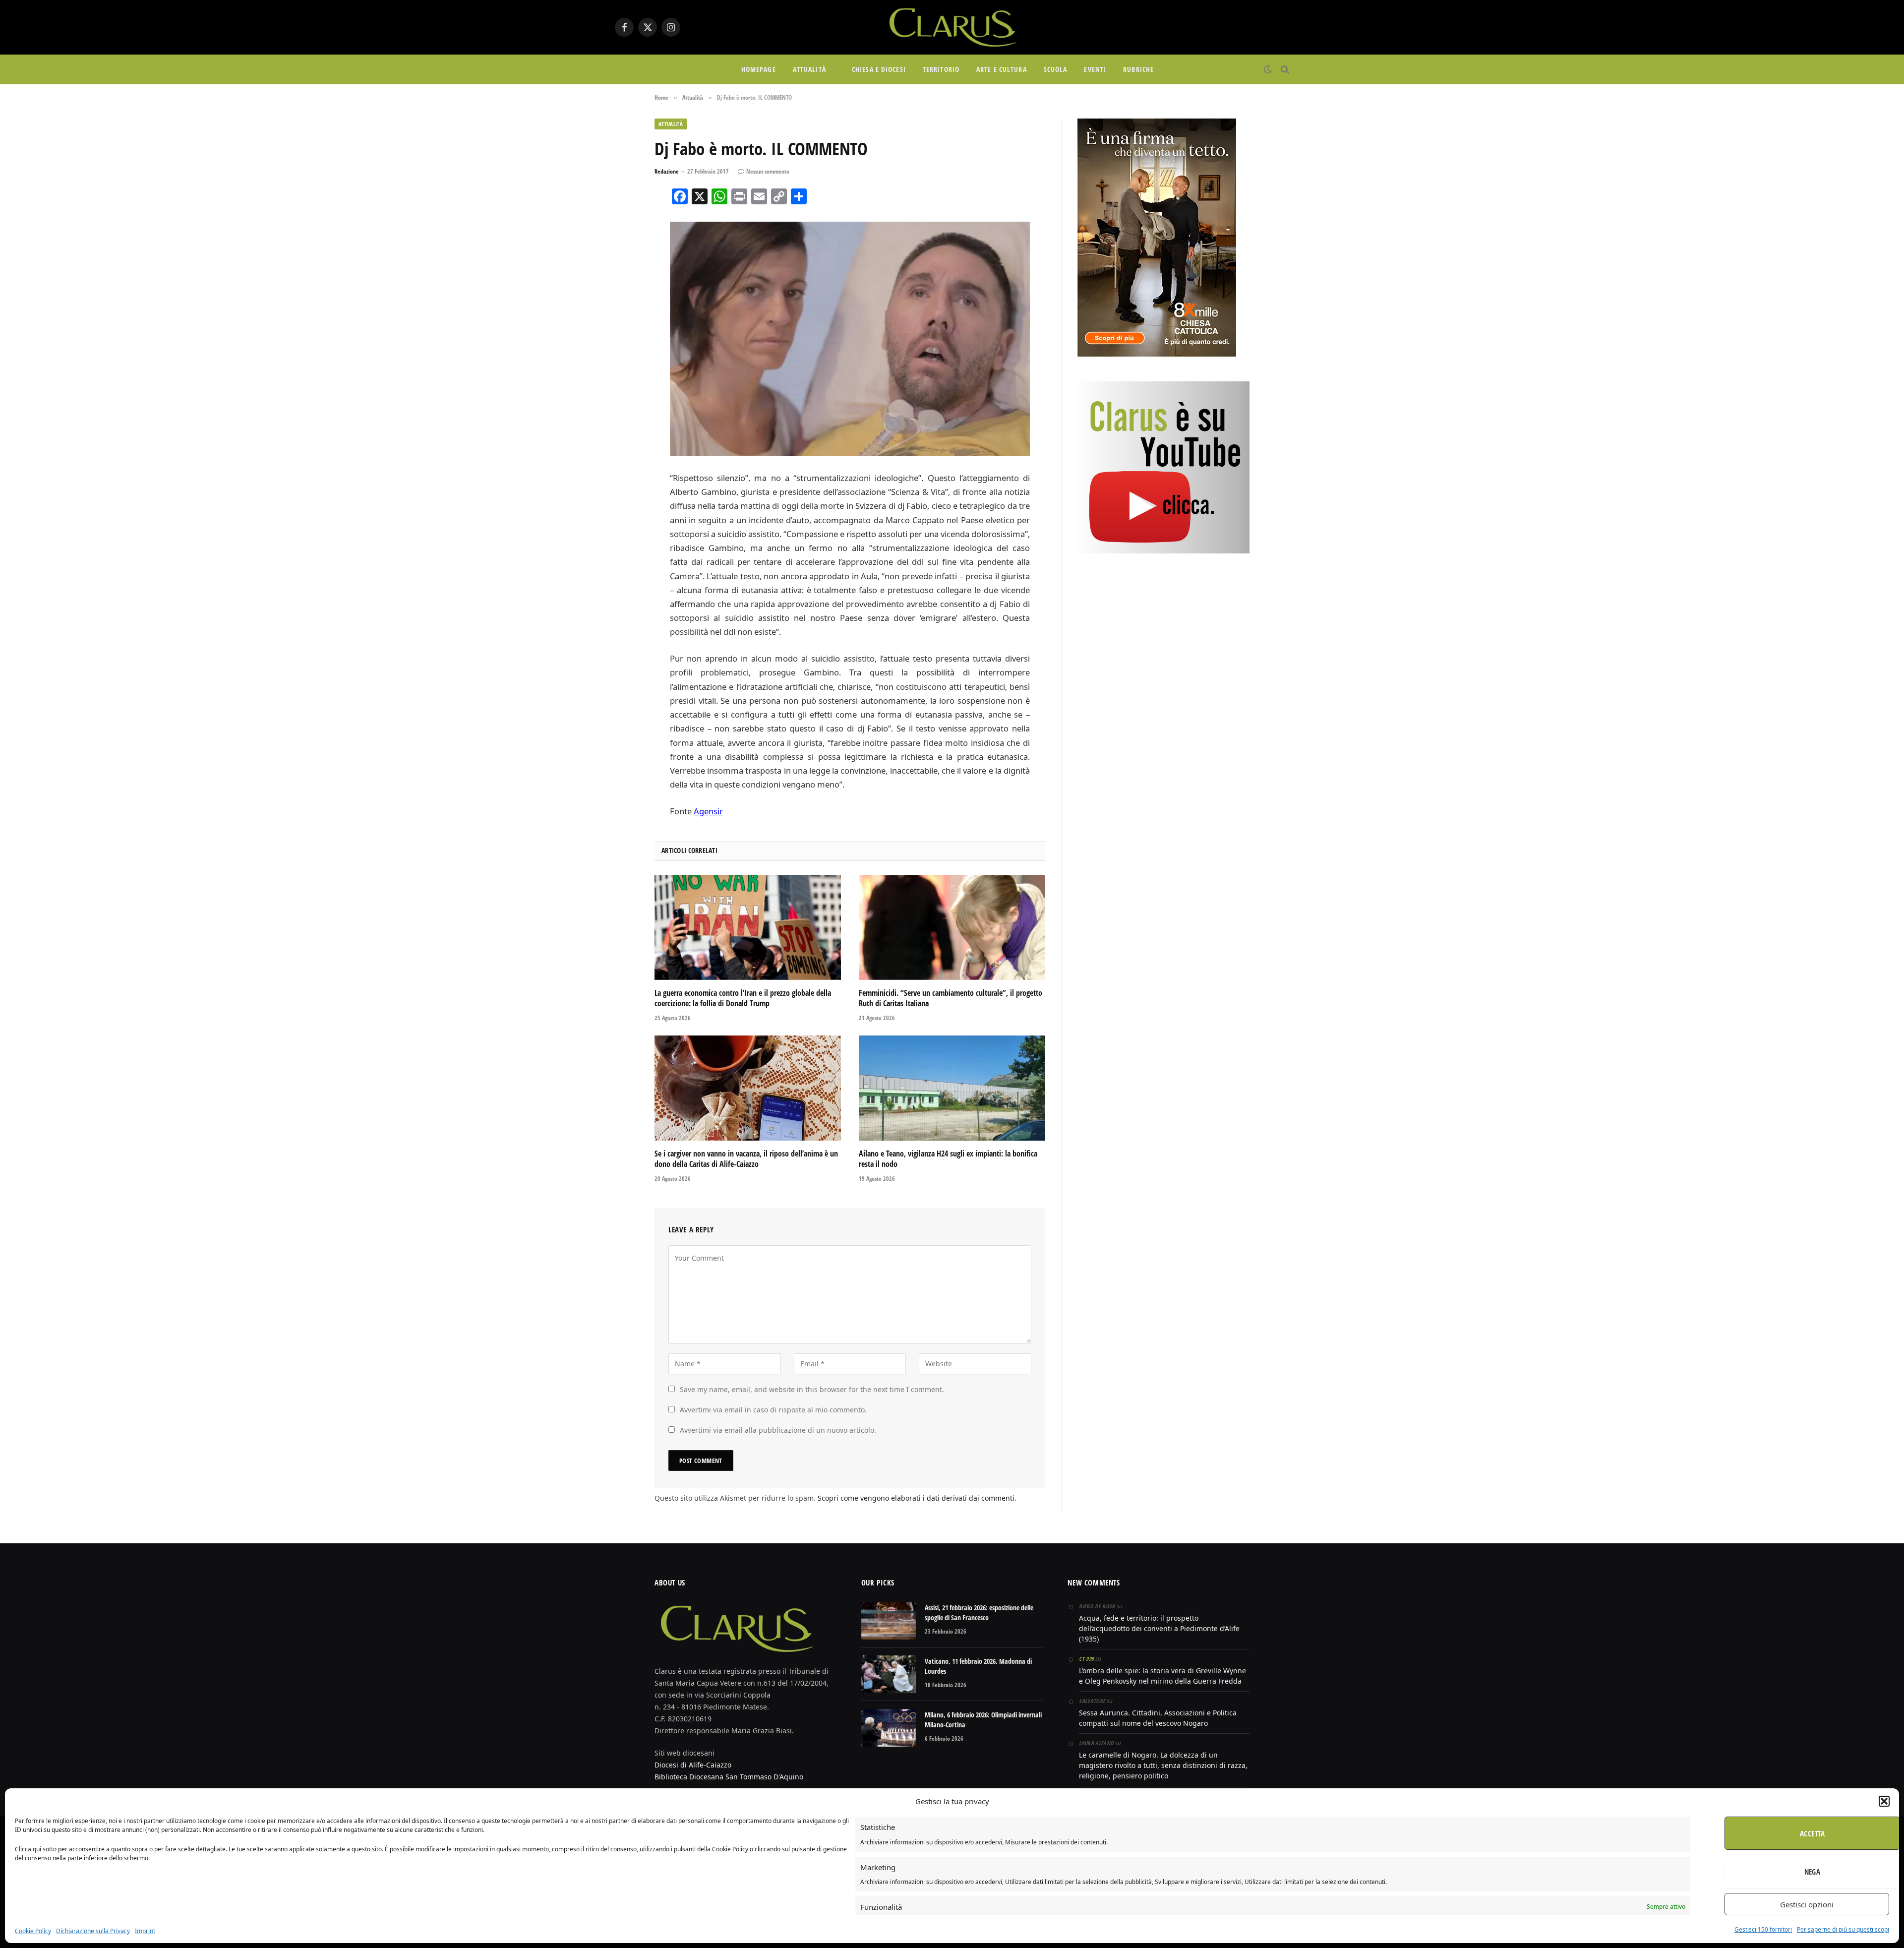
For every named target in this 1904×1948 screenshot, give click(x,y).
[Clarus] (952, 27)
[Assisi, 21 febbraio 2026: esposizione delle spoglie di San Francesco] (889, 1621)
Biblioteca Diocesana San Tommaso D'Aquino (729, 1777)
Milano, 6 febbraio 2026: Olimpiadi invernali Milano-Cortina (983, 1720)
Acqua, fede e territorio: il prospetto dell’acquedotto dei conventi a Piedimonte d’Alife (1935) (1159, 1628)
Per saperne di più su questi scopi (1843, 1929)
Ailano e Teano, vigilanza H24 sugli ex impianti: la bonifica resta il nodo (948, 1159)
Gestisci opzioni (1807, 1904)
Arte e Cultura (1002, 69)
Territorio (941, 69)
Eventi (1095, 69)
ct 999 (1086, 1659)
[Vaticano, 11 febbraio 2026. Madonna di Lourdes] (889, 1674)
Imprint (145, 1931)
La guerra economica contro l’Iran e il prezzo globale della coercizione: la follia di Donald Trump (743, 999)
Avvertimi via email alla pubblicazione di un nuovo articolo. (778, 1430)
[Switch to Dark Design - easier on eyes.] (1268, 69)
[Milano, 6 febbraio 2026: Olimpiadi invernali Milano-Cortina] (889, 1728)
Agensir (708, 811)
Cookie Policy (33, 1931)
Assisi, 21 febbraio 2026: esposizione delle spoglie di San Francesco (979, 1613)
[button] (1884, 1801)
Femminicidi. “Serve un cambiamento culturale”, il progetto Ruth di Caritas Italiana (951, 999)
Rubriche (1138, 69)
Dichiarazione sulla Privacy (93, 1931)
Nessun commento (768, 171)
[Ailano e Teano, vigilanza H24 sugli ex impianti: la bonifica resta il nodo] (952, 1088)
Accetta (1812, 1833)
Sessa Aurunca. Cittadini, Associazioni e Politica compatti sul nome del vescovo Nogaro (1158, 1718)
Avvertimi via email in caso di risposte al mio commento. (773, 1410)
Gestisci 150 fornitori (1763, 1929)
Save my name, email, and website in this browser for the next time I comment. (812, 1389)
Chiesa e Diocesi (879, 69)
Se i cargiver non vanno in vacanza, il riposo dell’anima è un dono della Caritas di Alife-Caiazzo (746, 1159)
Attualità (809, 69)
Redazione (667, 171)
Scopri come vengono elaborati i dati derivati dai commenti (916, 1498)
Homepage (759, 69)
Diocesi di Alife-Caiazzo (693, 1765)
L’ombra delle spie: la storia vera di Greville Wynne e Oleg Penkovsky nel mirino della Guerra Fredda (1162, 1676)
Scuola (1056, 69)
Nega (1813, 1872)
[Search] (1284, 70)
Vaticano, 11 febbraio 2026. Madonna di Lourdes (978, 1666)
